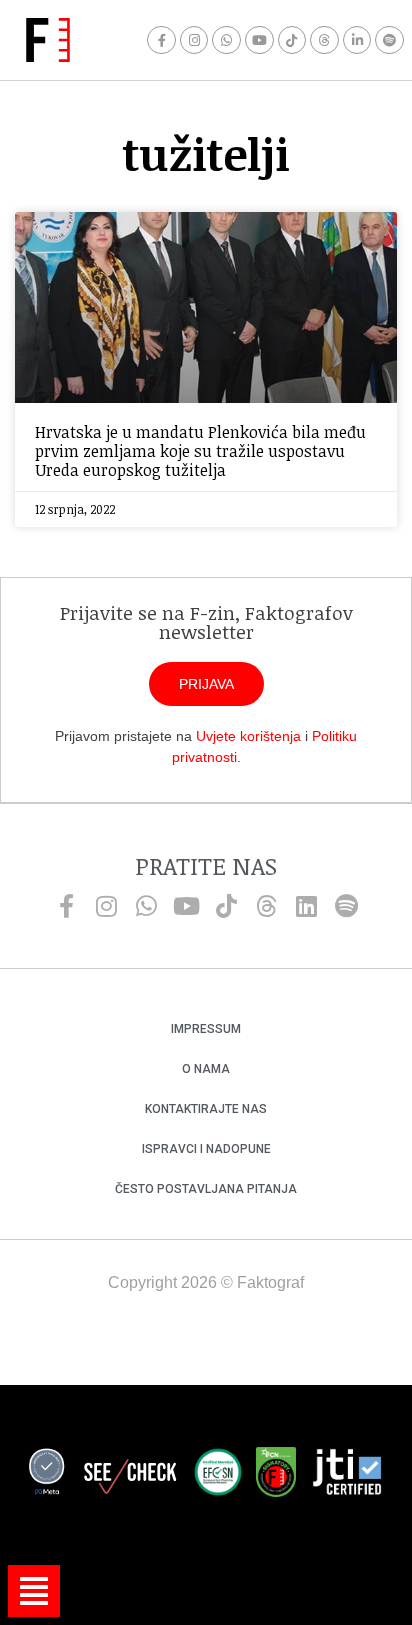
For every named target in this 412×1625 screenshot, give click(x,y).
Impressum (206, 1029)
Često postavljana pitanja (206, 1189)
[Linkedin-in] (357, 40)
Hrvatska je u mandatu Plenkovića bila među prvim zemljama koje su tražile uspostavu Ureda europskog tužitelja (200, 451)
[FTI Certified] (347, 1475)
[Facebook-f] (161, 40)
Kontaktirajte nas (206, 1109)
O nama (206, 1069)
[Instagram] (194, 40)
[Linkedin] (306, 906)
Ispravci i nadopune (206, 1149)
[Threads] (324, 40)
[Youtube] (259, 40)
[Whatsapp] (226, 40)
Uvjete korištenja (248, 736)
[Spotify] (389, 40)
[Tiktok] (292, 40)
